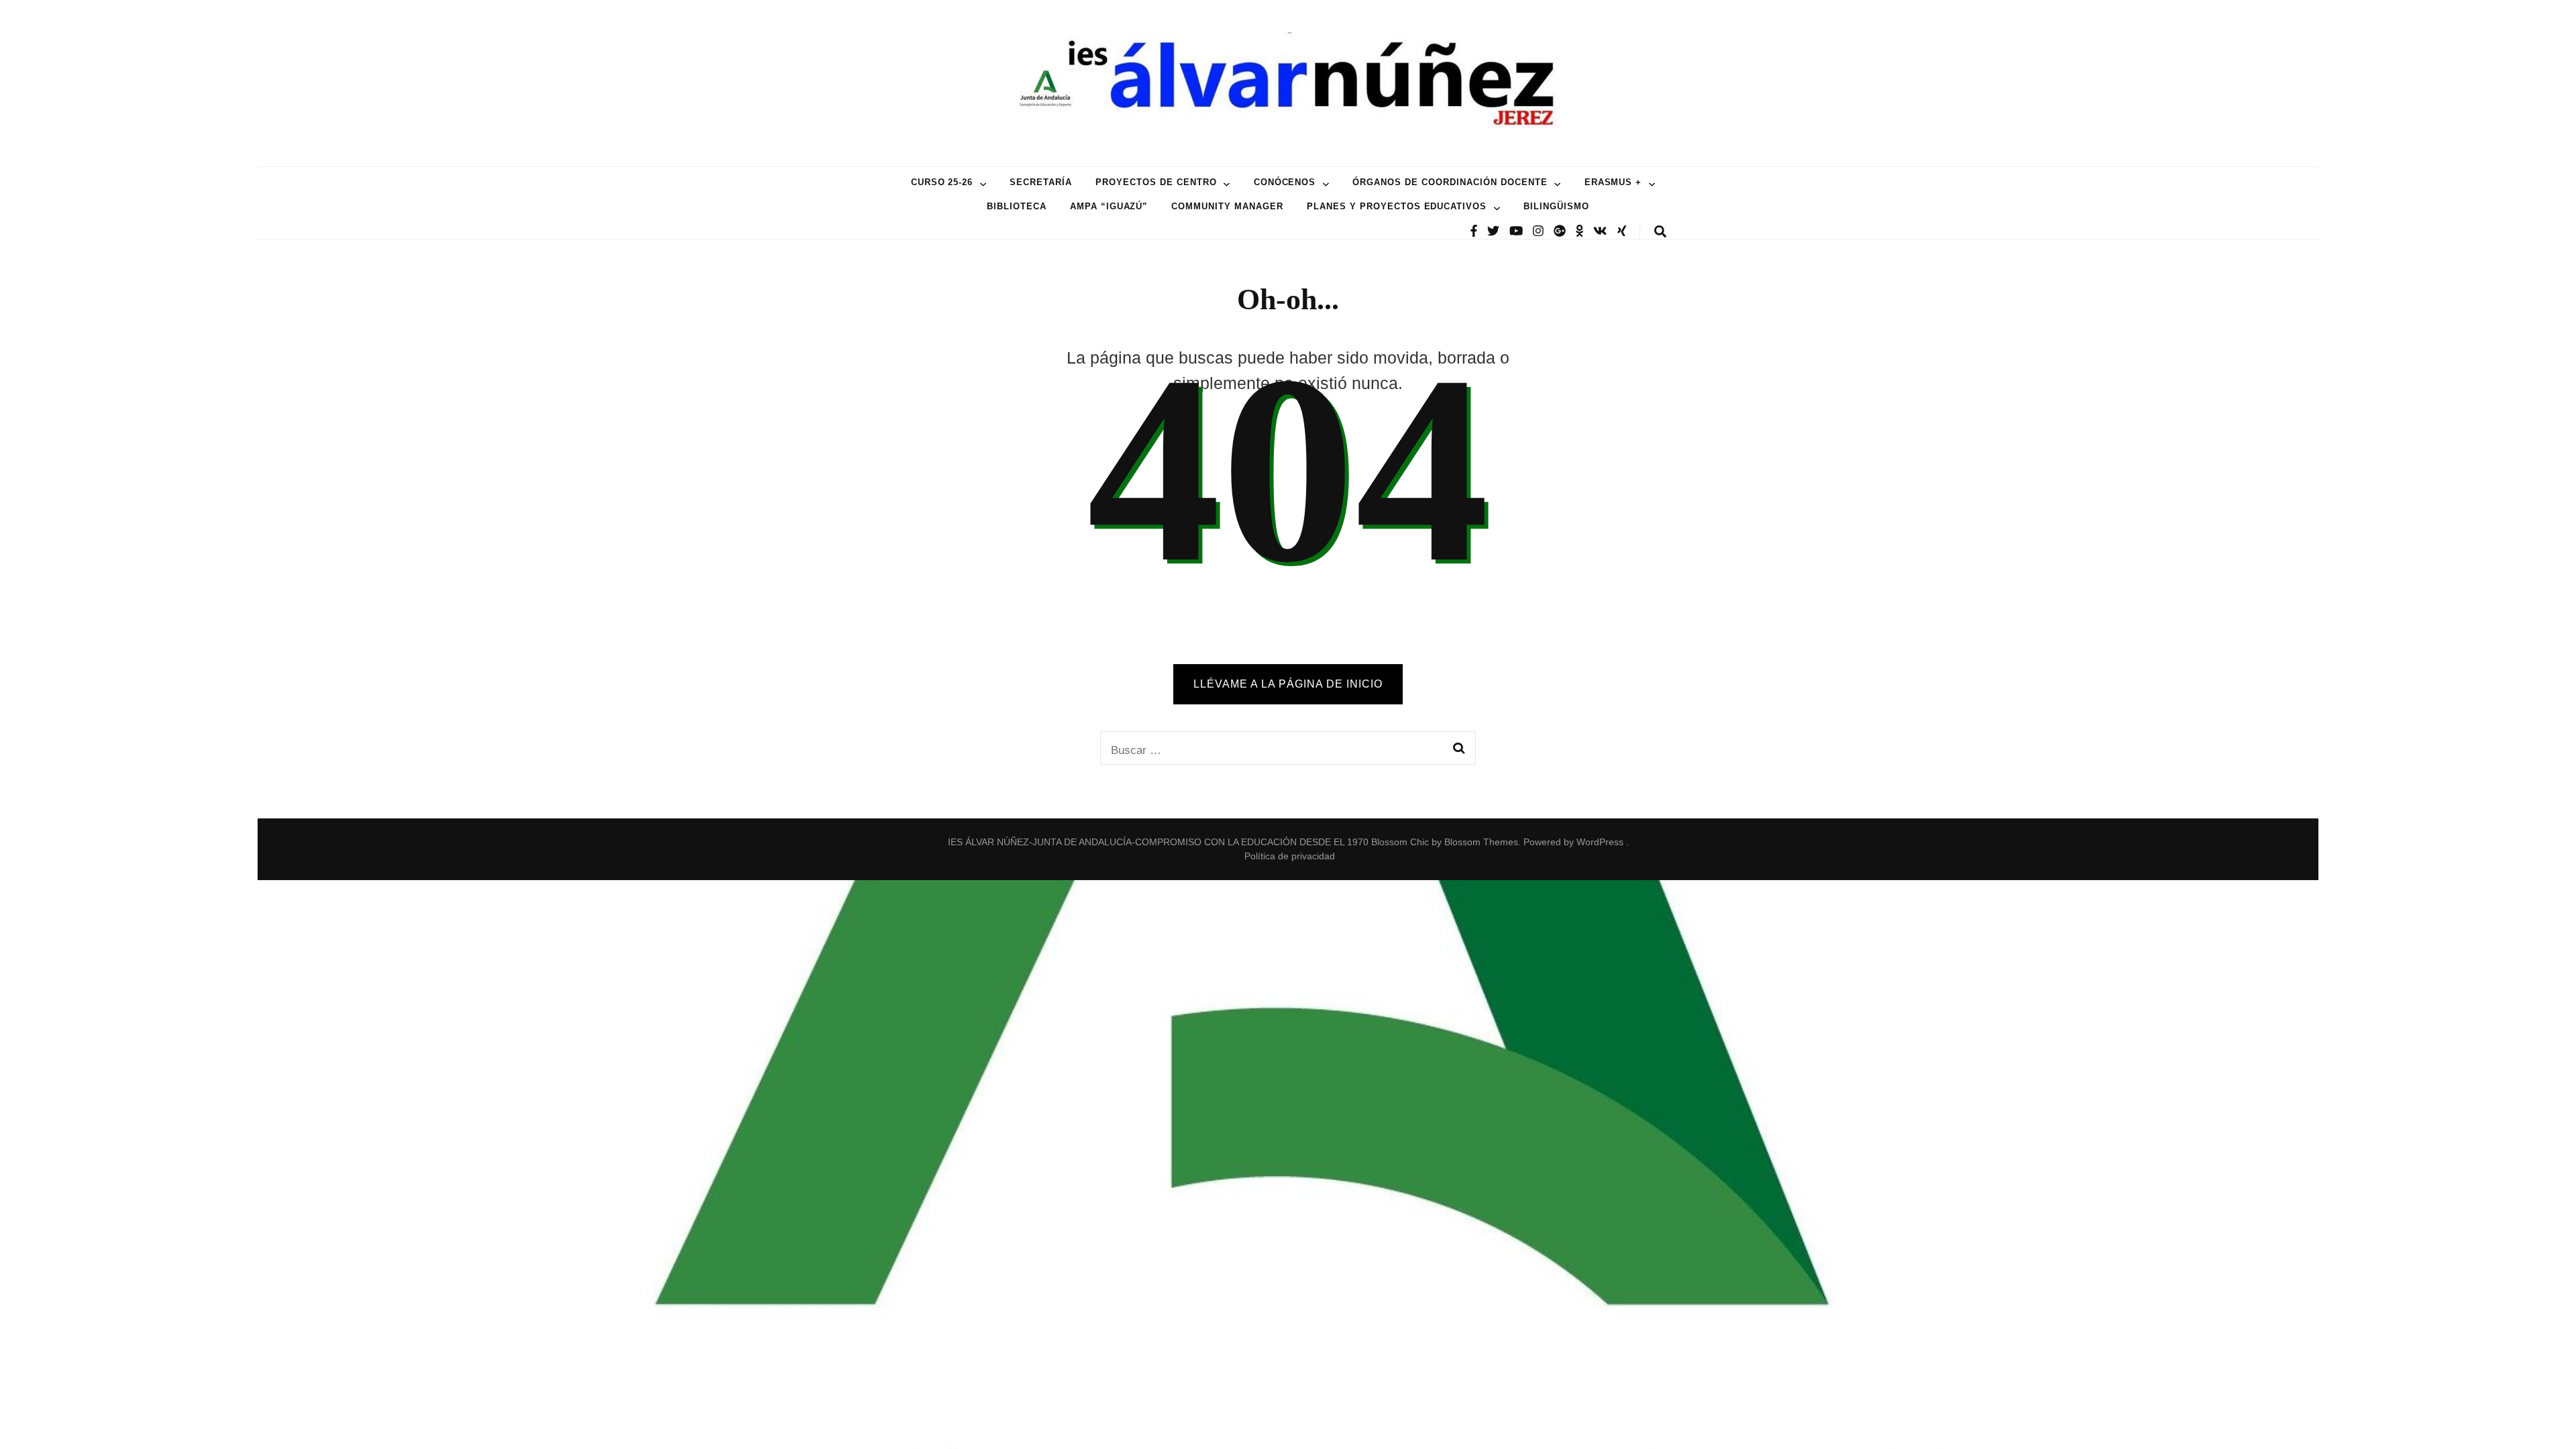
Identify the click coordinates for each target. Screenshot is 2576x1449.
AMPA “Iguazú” (1109, 206)
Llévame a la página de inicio (1288, 684)
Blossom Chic (1399, 842)
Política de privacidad (1290, 856)
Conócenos (1285, 182)
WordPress (1600, 842)
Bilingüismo (1556, 206)
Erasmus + (1613, 182)
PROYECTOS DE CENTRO (1156, 182)
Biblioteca (1017, 206)
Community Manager (1227, 206)
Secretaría (1041, 182)
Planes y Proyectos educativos (1397, 206)
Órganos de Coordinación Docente (1450, 182)
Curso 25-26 (942, 182)
